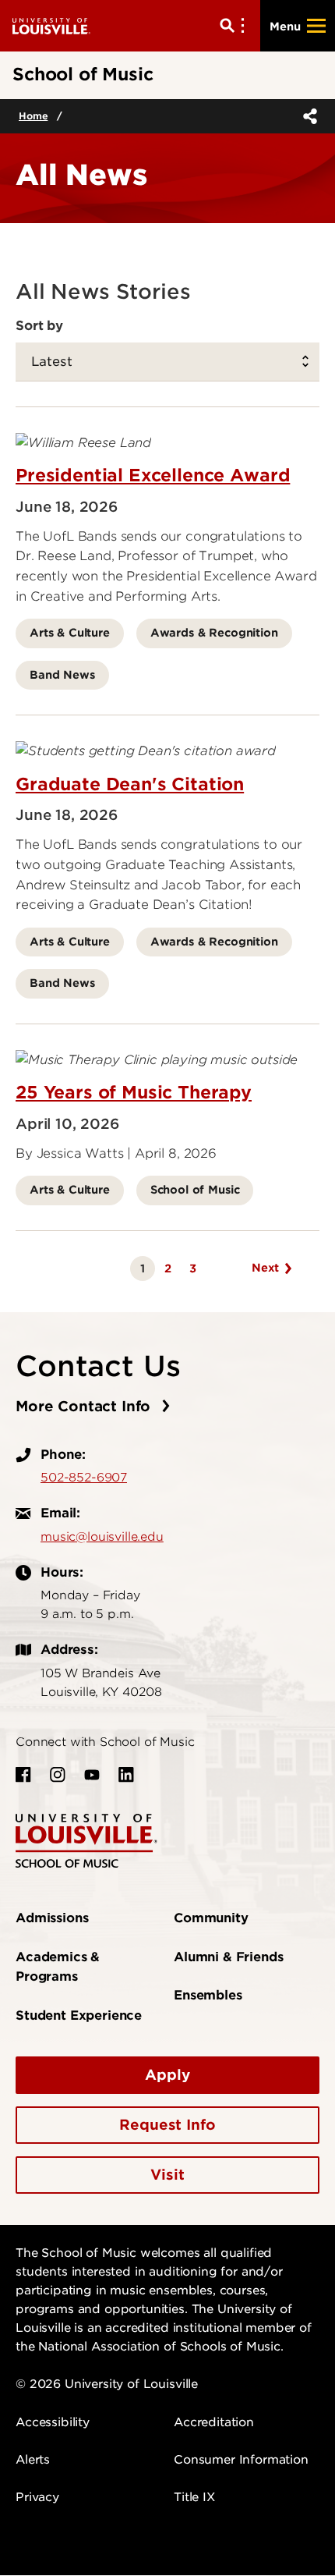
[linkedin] (126, 1775)
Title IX (194, 2497)
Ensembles (208, 1995)
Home (33, 116)
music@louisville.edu (102, 1537)
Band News (62, 674)
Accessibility (53, 2422)
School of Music (195, 1189)
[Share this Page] (307, 116)
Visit (167, 2175)
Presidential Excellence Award (153, 475)
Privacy (37, 2497)
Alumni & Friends (228, 1957)
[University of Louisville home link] (51, 25)
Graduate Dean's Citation (130, 784)
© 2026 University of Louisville (107, 2384)
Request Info (167, 2125)
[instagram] (58, 1775)
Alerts (33, 2460)
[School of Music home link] (86, 1840)
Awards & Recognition (214, 632)
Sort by (39, 325)
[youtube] (92, 1775)
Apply (167, 2075)
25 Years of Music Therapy (134, 1092)
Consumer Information (241, 2460)
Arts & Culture (70, 632)
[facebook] (23, 1775)
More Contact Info (85, 1406)
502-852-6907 (84, 1478)
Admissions (52, 1918)
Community (211, 1918)
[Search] (235, 26)
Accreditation (214, 2422)
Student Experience (79, 2015)
